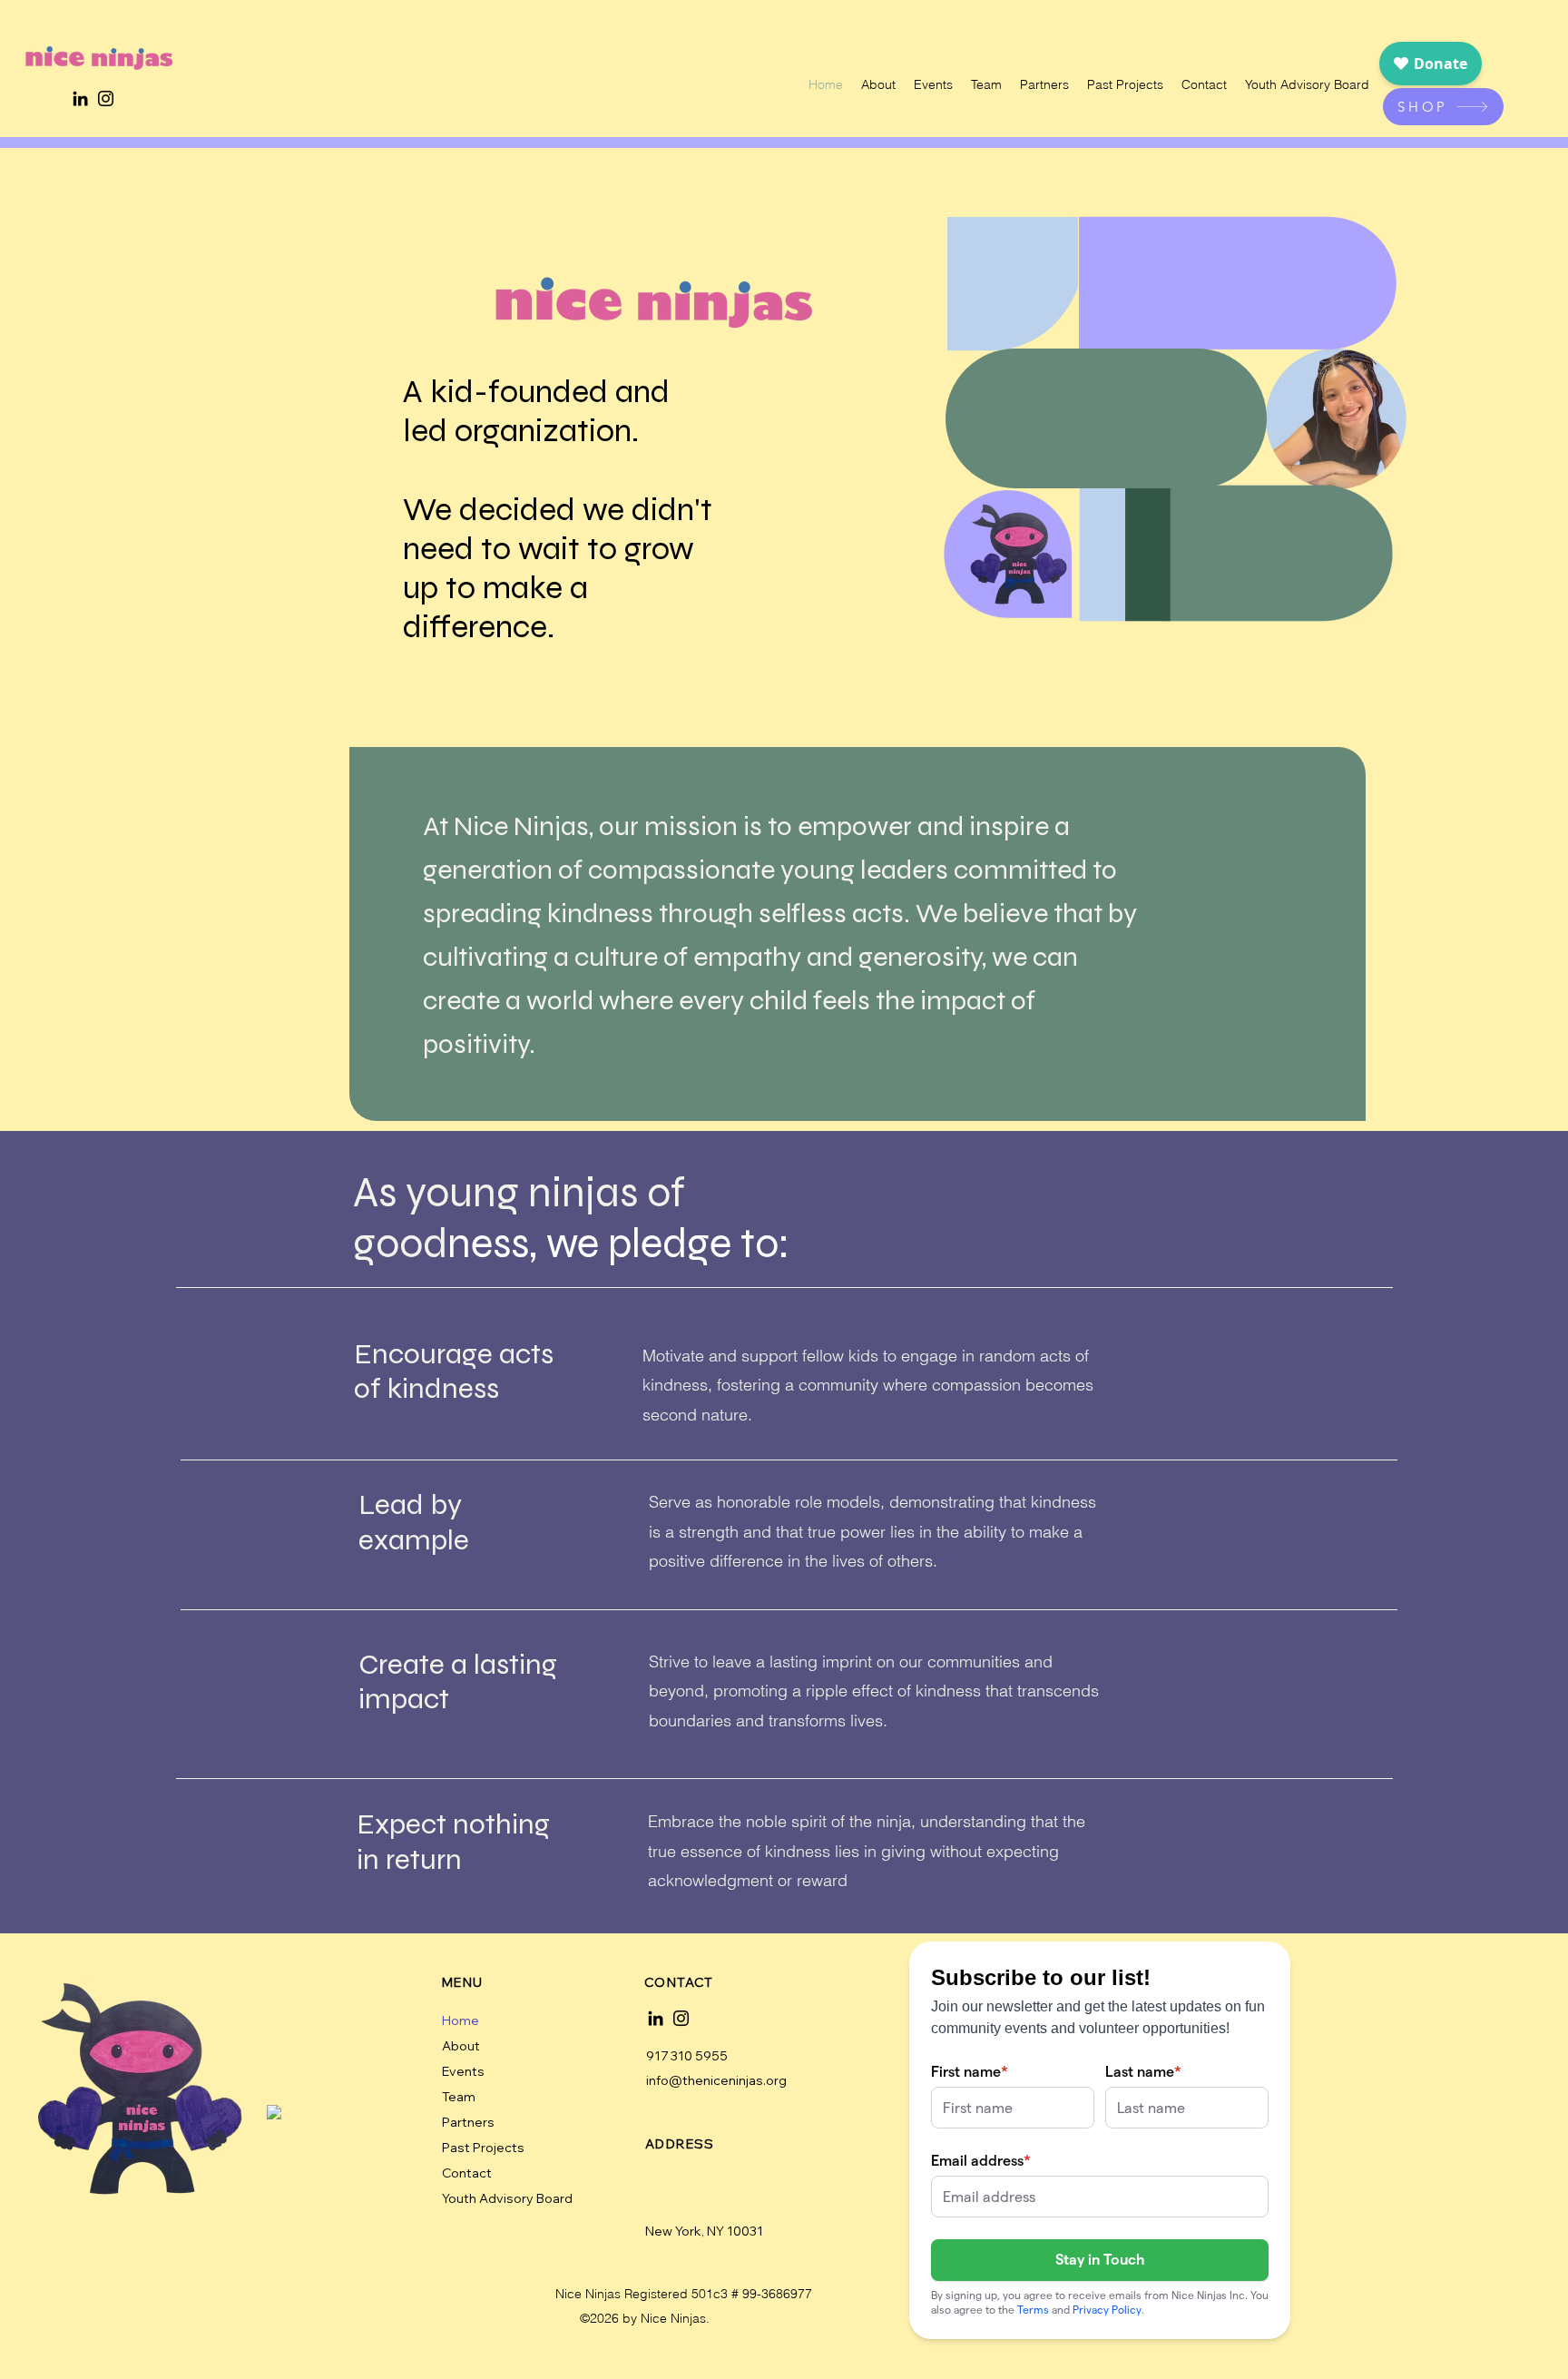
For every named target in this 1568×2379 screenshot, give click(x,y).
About (461, 2046)
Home (461, 2020)
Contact (467, 2173)
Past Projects (483, 2148)
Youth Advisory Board (506, 2198)
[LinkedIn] (80, 98)
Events (463, 2071)
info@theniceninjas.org (716, 2080)
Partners (468, 2122)
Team (459, 2097)
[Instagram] (106, 98)
